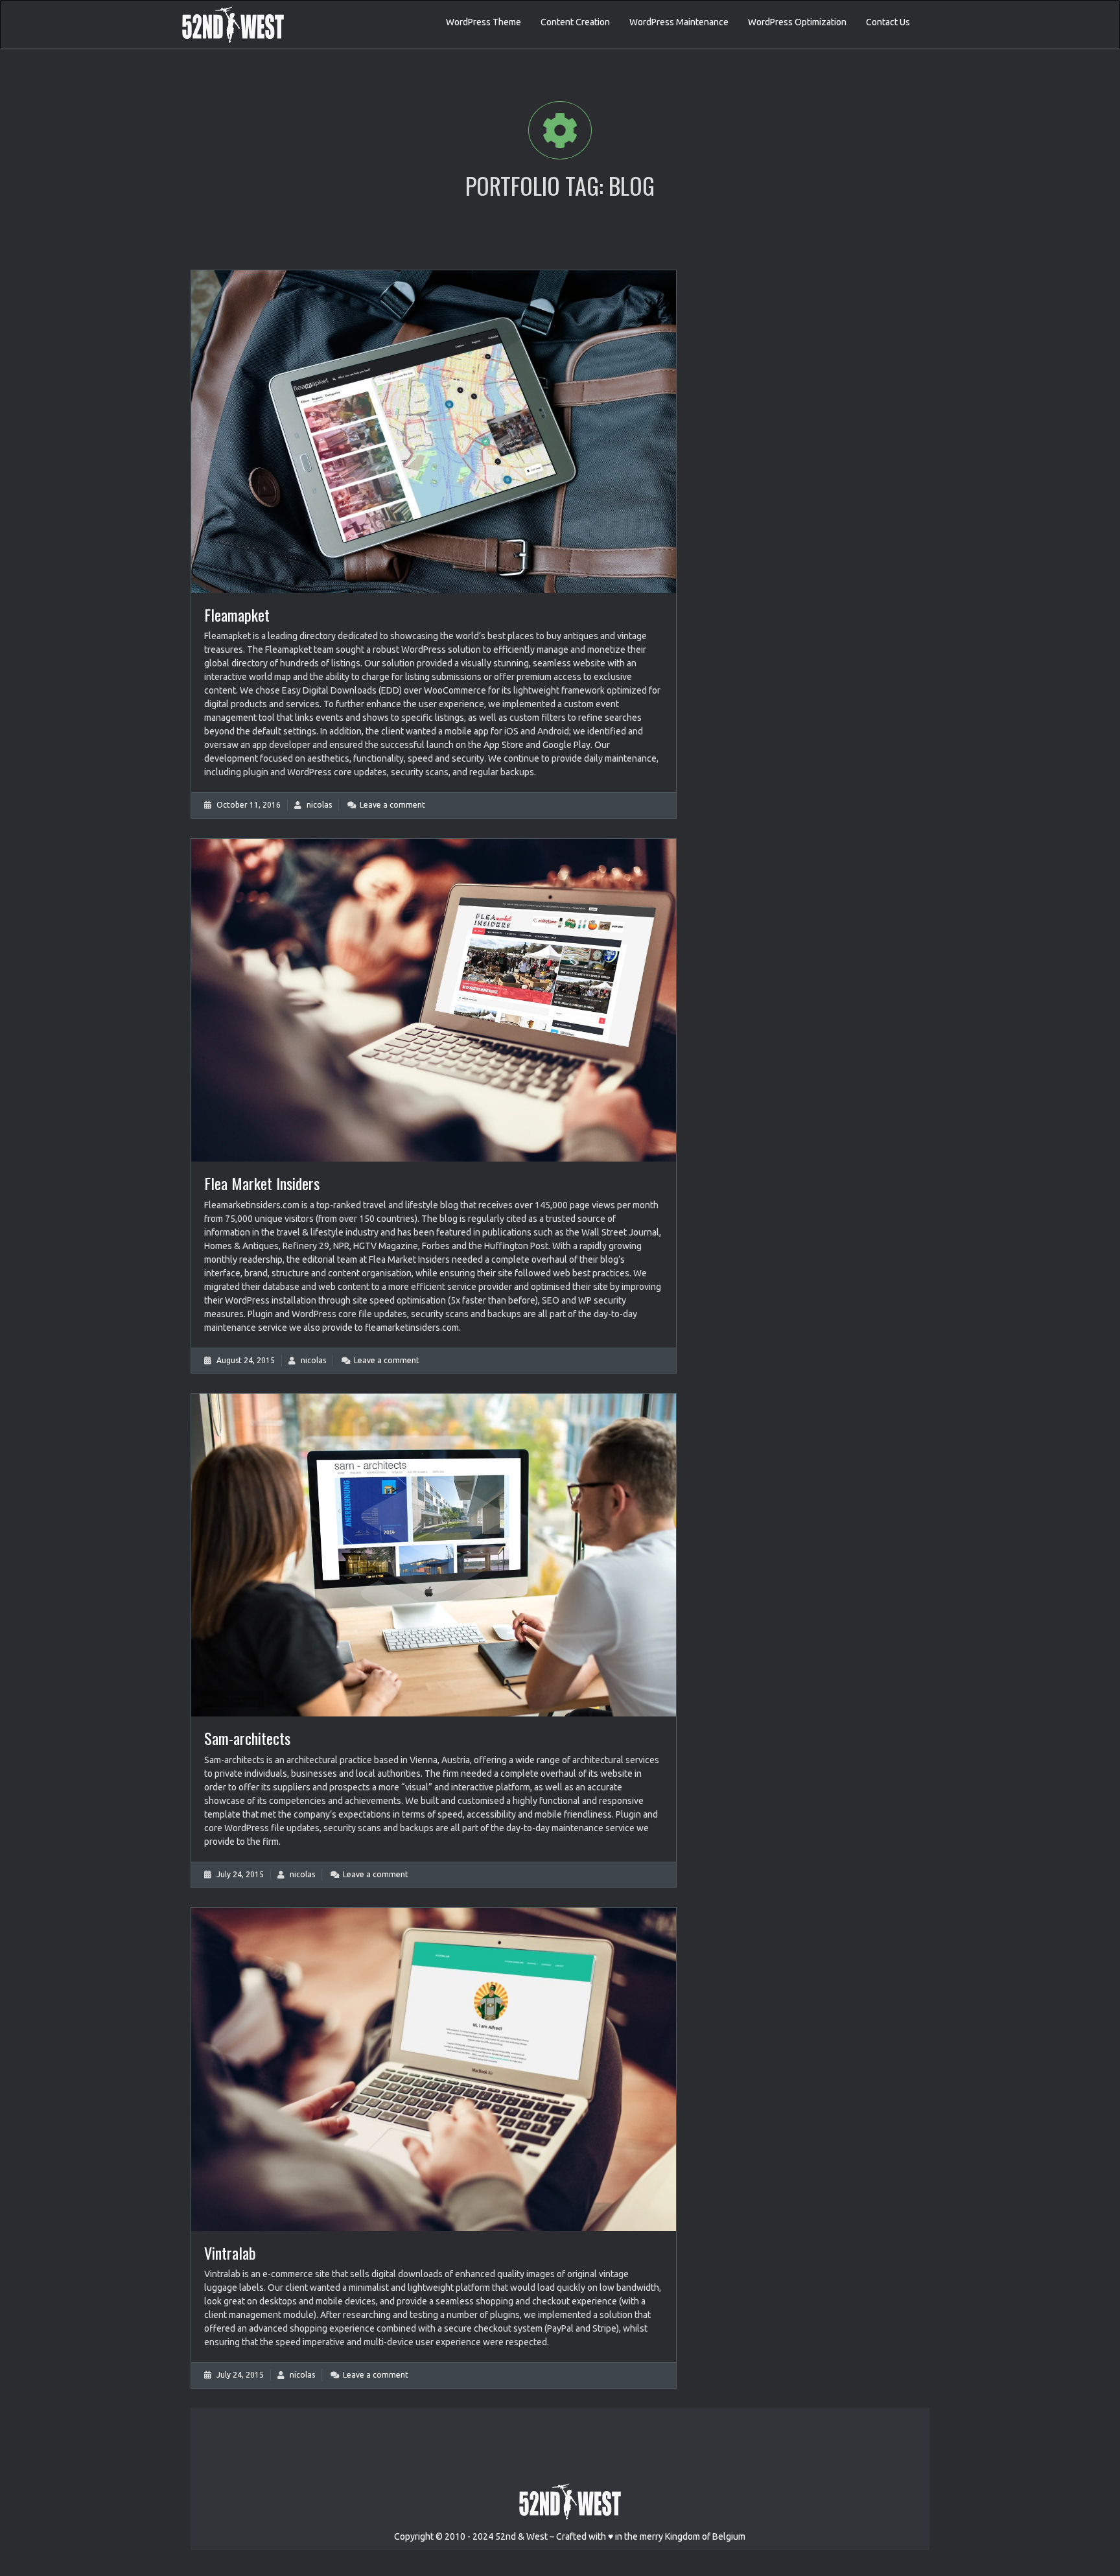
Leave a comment (392, 805)
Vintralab (230, 2253)
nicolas (319, 805)
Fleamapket (237, 615)
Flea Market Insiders (262, 1183)
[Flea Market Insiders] (434, 1000)
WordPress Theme (484, 22)
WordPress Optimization (797, 22)
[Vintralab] (434, 2069)
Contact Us (888, 22)
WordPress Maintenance (679, 22)
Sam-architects (247, 1738)
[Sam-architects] (434, 1555)
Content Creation (575, 22)
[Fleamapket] (434, 432)
